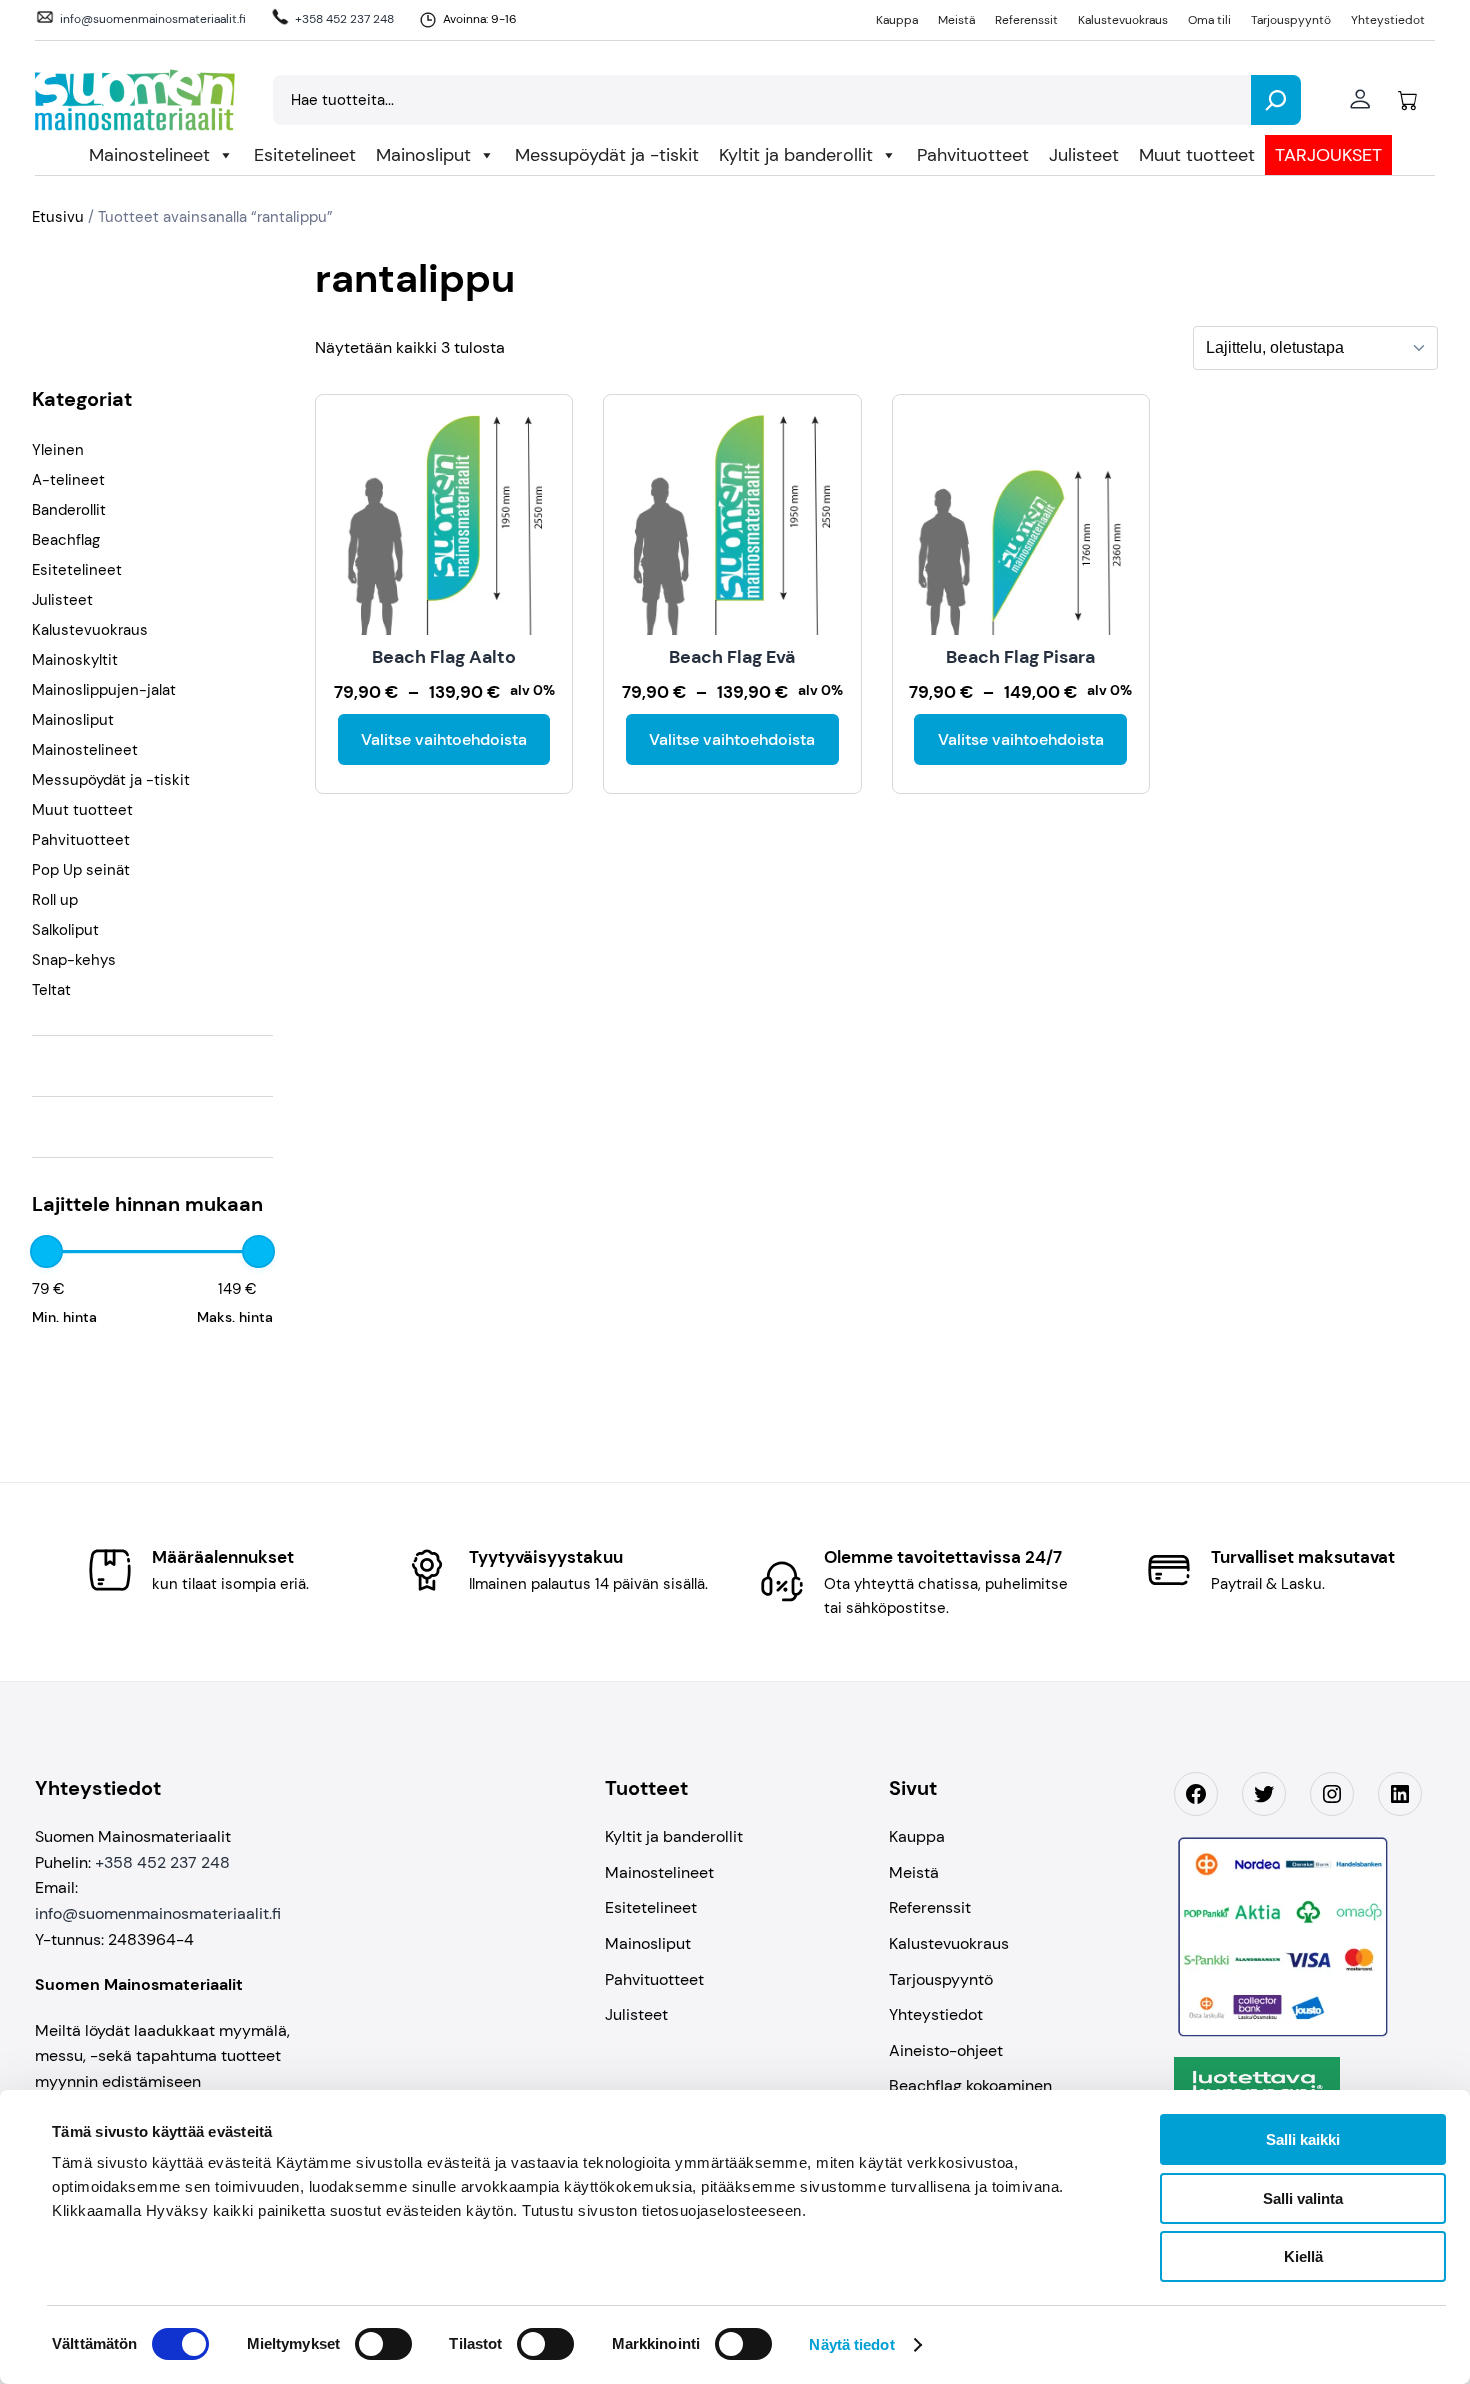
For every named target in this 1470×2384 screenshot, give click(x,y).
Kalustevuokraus (1123, 20)
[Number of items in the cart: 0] (1407, 100)
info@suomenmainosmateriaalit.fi (153, 19)
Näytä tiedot (851, 2344)
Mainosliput (423, 155)
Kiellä (1303, 2256)
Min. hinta (64, 1317)
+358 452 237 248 (344, 19)
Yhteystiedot (1388, 20)
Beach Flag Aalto (444, 657)
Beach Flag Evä (732, 657)
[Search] (1276, 100)
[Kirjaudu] (1359, 100)
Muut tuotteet (1197, 155)
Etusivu (58, 217)
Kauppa (897, 20)
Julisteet (1084, 155)
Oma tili (1209, 20)
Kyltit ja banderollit (796, 155)
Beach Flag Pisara (1020, 657)
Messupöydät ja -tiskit (607, 155)
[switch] (383, 2344)
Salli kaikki (1303, 2139)
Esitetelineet (305, 155)
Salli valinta (1303, 2198)
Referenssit (1026, 20)
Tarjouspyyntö (1291, 20)
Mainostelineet (149, 155)
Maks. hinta (235, 1317)
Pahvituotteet (973, 155)
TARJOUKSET (1328, 155)
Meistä (956, 20)
